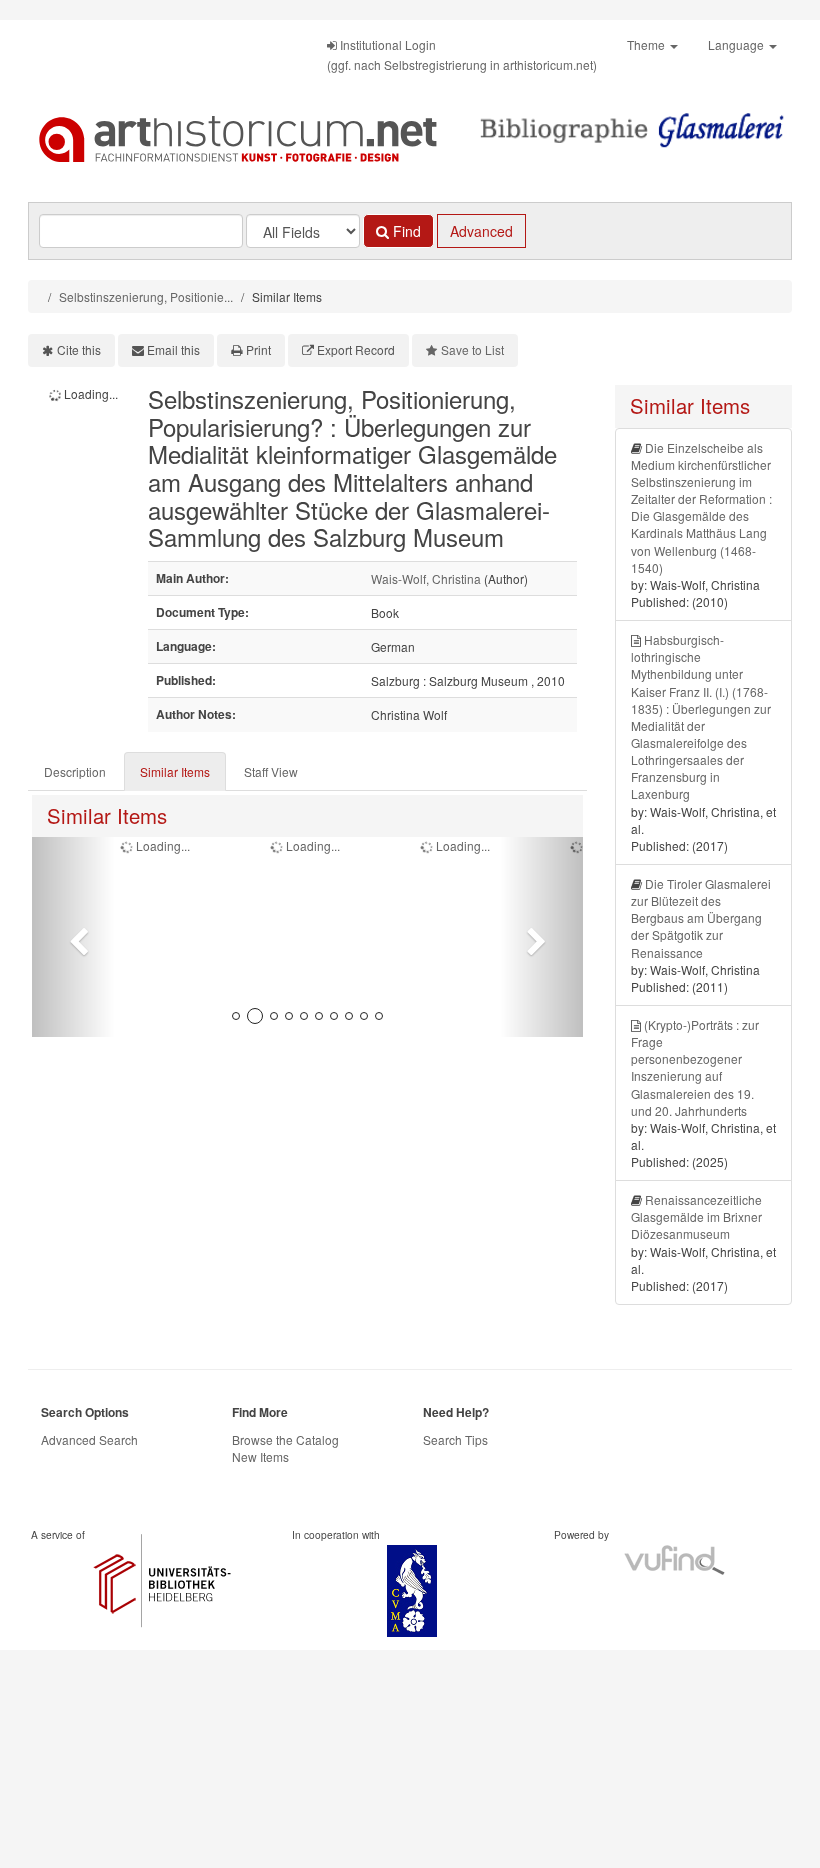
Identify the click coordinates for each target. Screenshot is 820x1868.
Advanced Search (89, 1439)
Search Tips (455, 1439)
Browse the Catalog (285, 1439)
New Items (260, 1456)
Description (75, 771)
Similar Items (175, 771)
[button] (73, 937)
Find (405, 231)
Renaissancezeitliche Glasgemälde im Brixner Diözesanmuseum (696, 1216)
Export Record (356, 349)
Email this (173, 349)
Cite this (79, 349)
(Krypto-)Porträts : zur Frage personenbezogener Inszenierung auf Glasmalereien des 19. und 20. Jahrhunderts (695, 1067)
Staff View (271, 771)
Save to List (472, 349)
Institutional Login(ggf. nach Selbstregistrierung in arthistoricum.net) (462, 54)
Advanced (481, 231)
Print (258, 349)
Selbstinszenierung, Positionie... (146, 296)
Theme (647, 44)
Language (737, 44)
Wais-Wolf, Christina (426, 578)
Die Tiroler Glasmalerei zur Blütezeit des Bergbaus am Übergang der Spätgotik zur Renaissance (701, 918)
